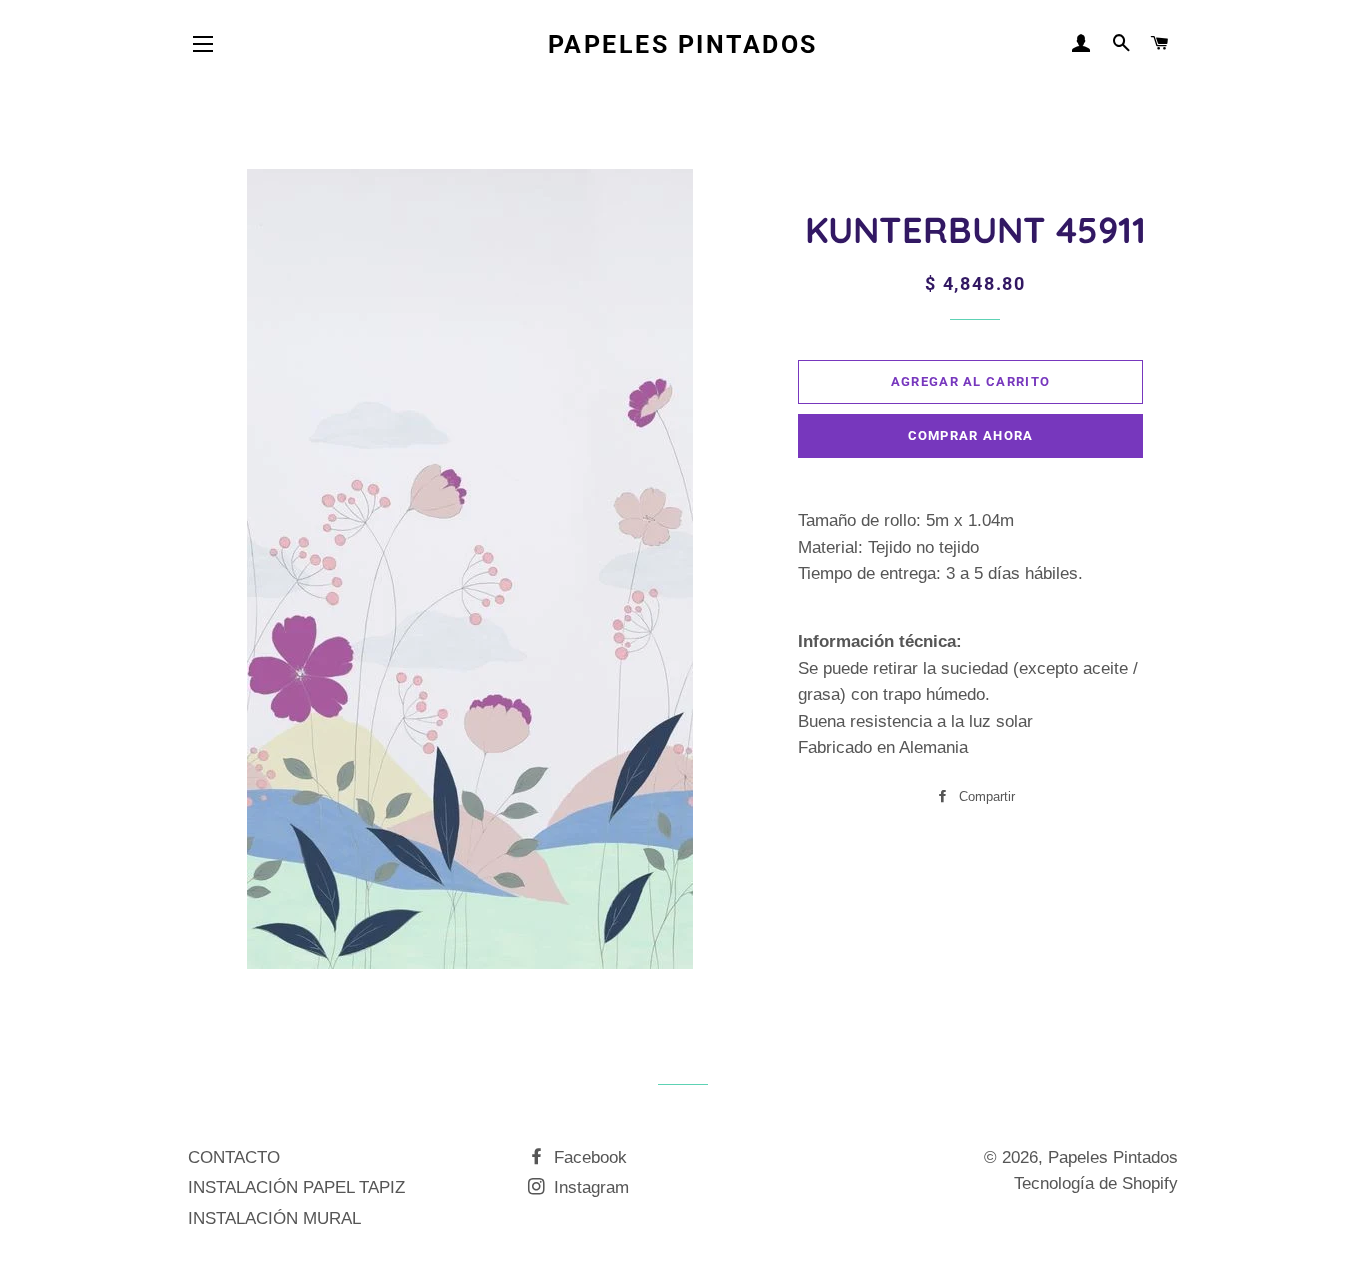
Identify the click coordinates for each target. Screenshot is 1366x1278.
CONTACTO (234, 1157)
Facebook (588, 1157)
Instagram (589, 1187)
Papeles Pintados (683, 44)
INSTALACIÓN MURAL (274, 1218)
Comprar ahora (971, 435)
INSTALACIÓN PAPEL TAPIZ (296, 1187)
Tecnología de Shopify (1096, 1183)
